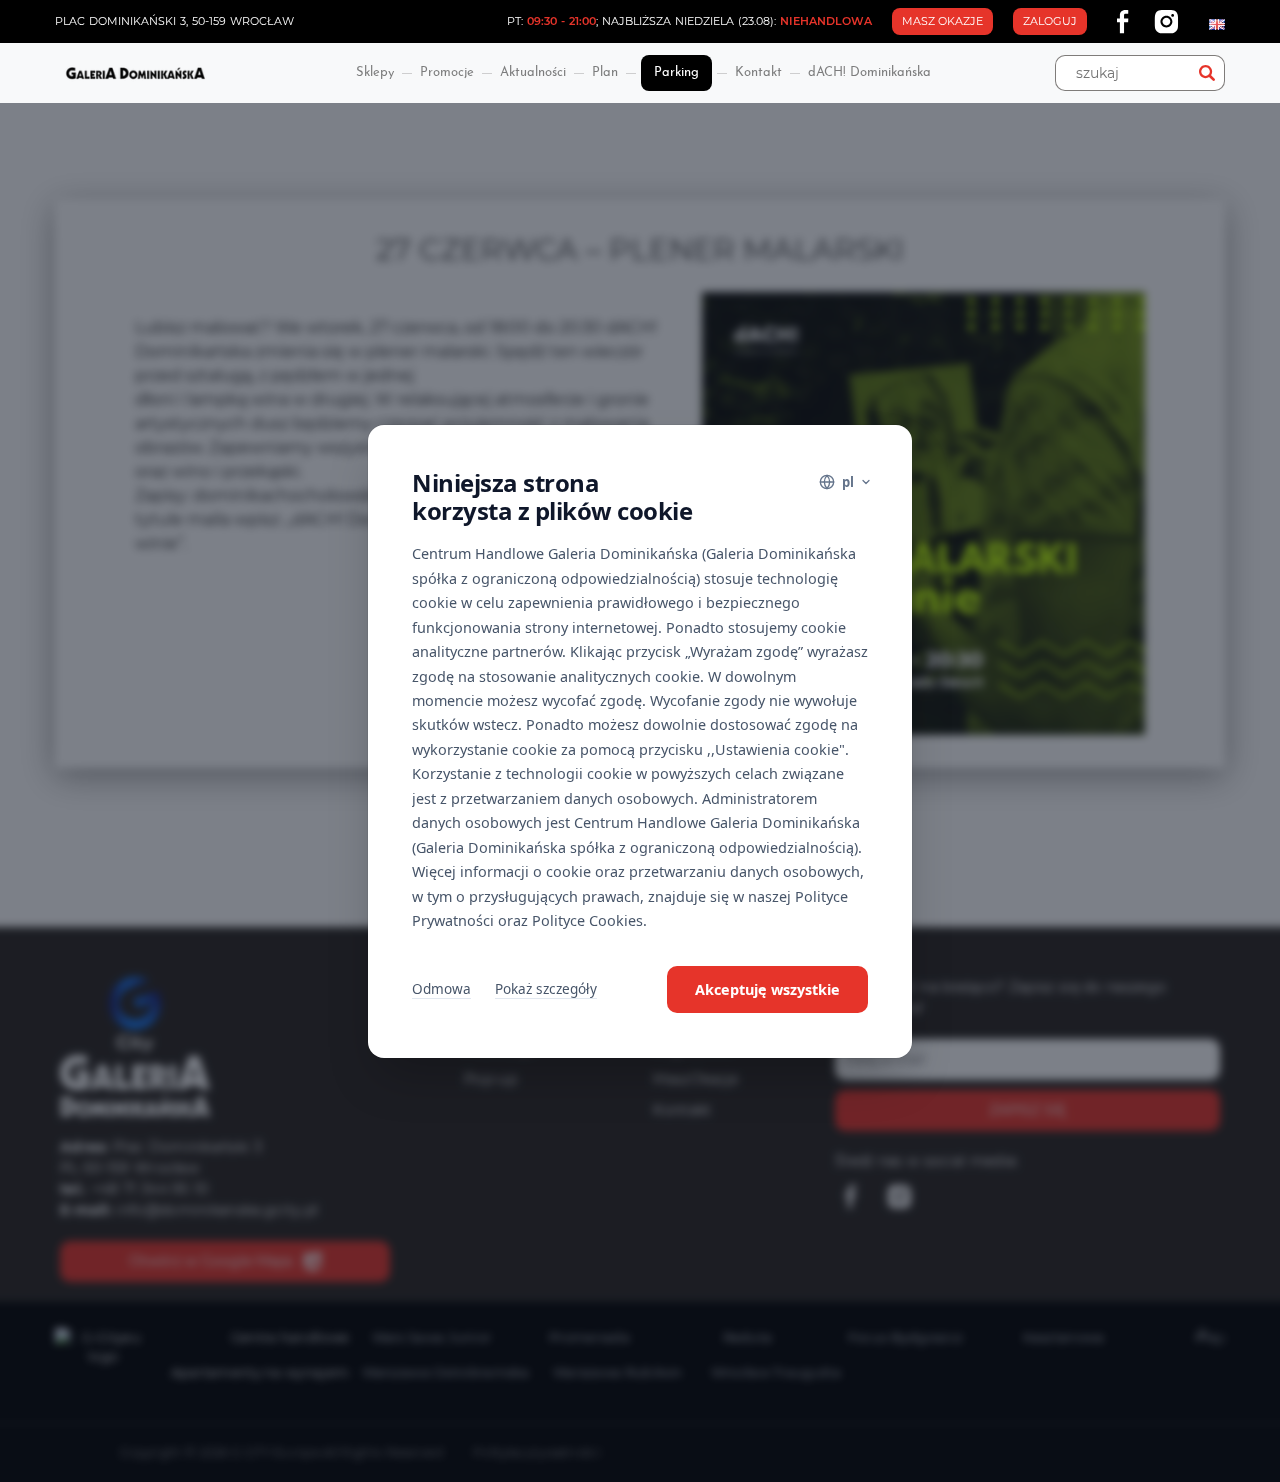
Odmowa (441, 988)
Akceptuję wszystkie (767, 989)
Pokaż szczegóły (546, 988)
